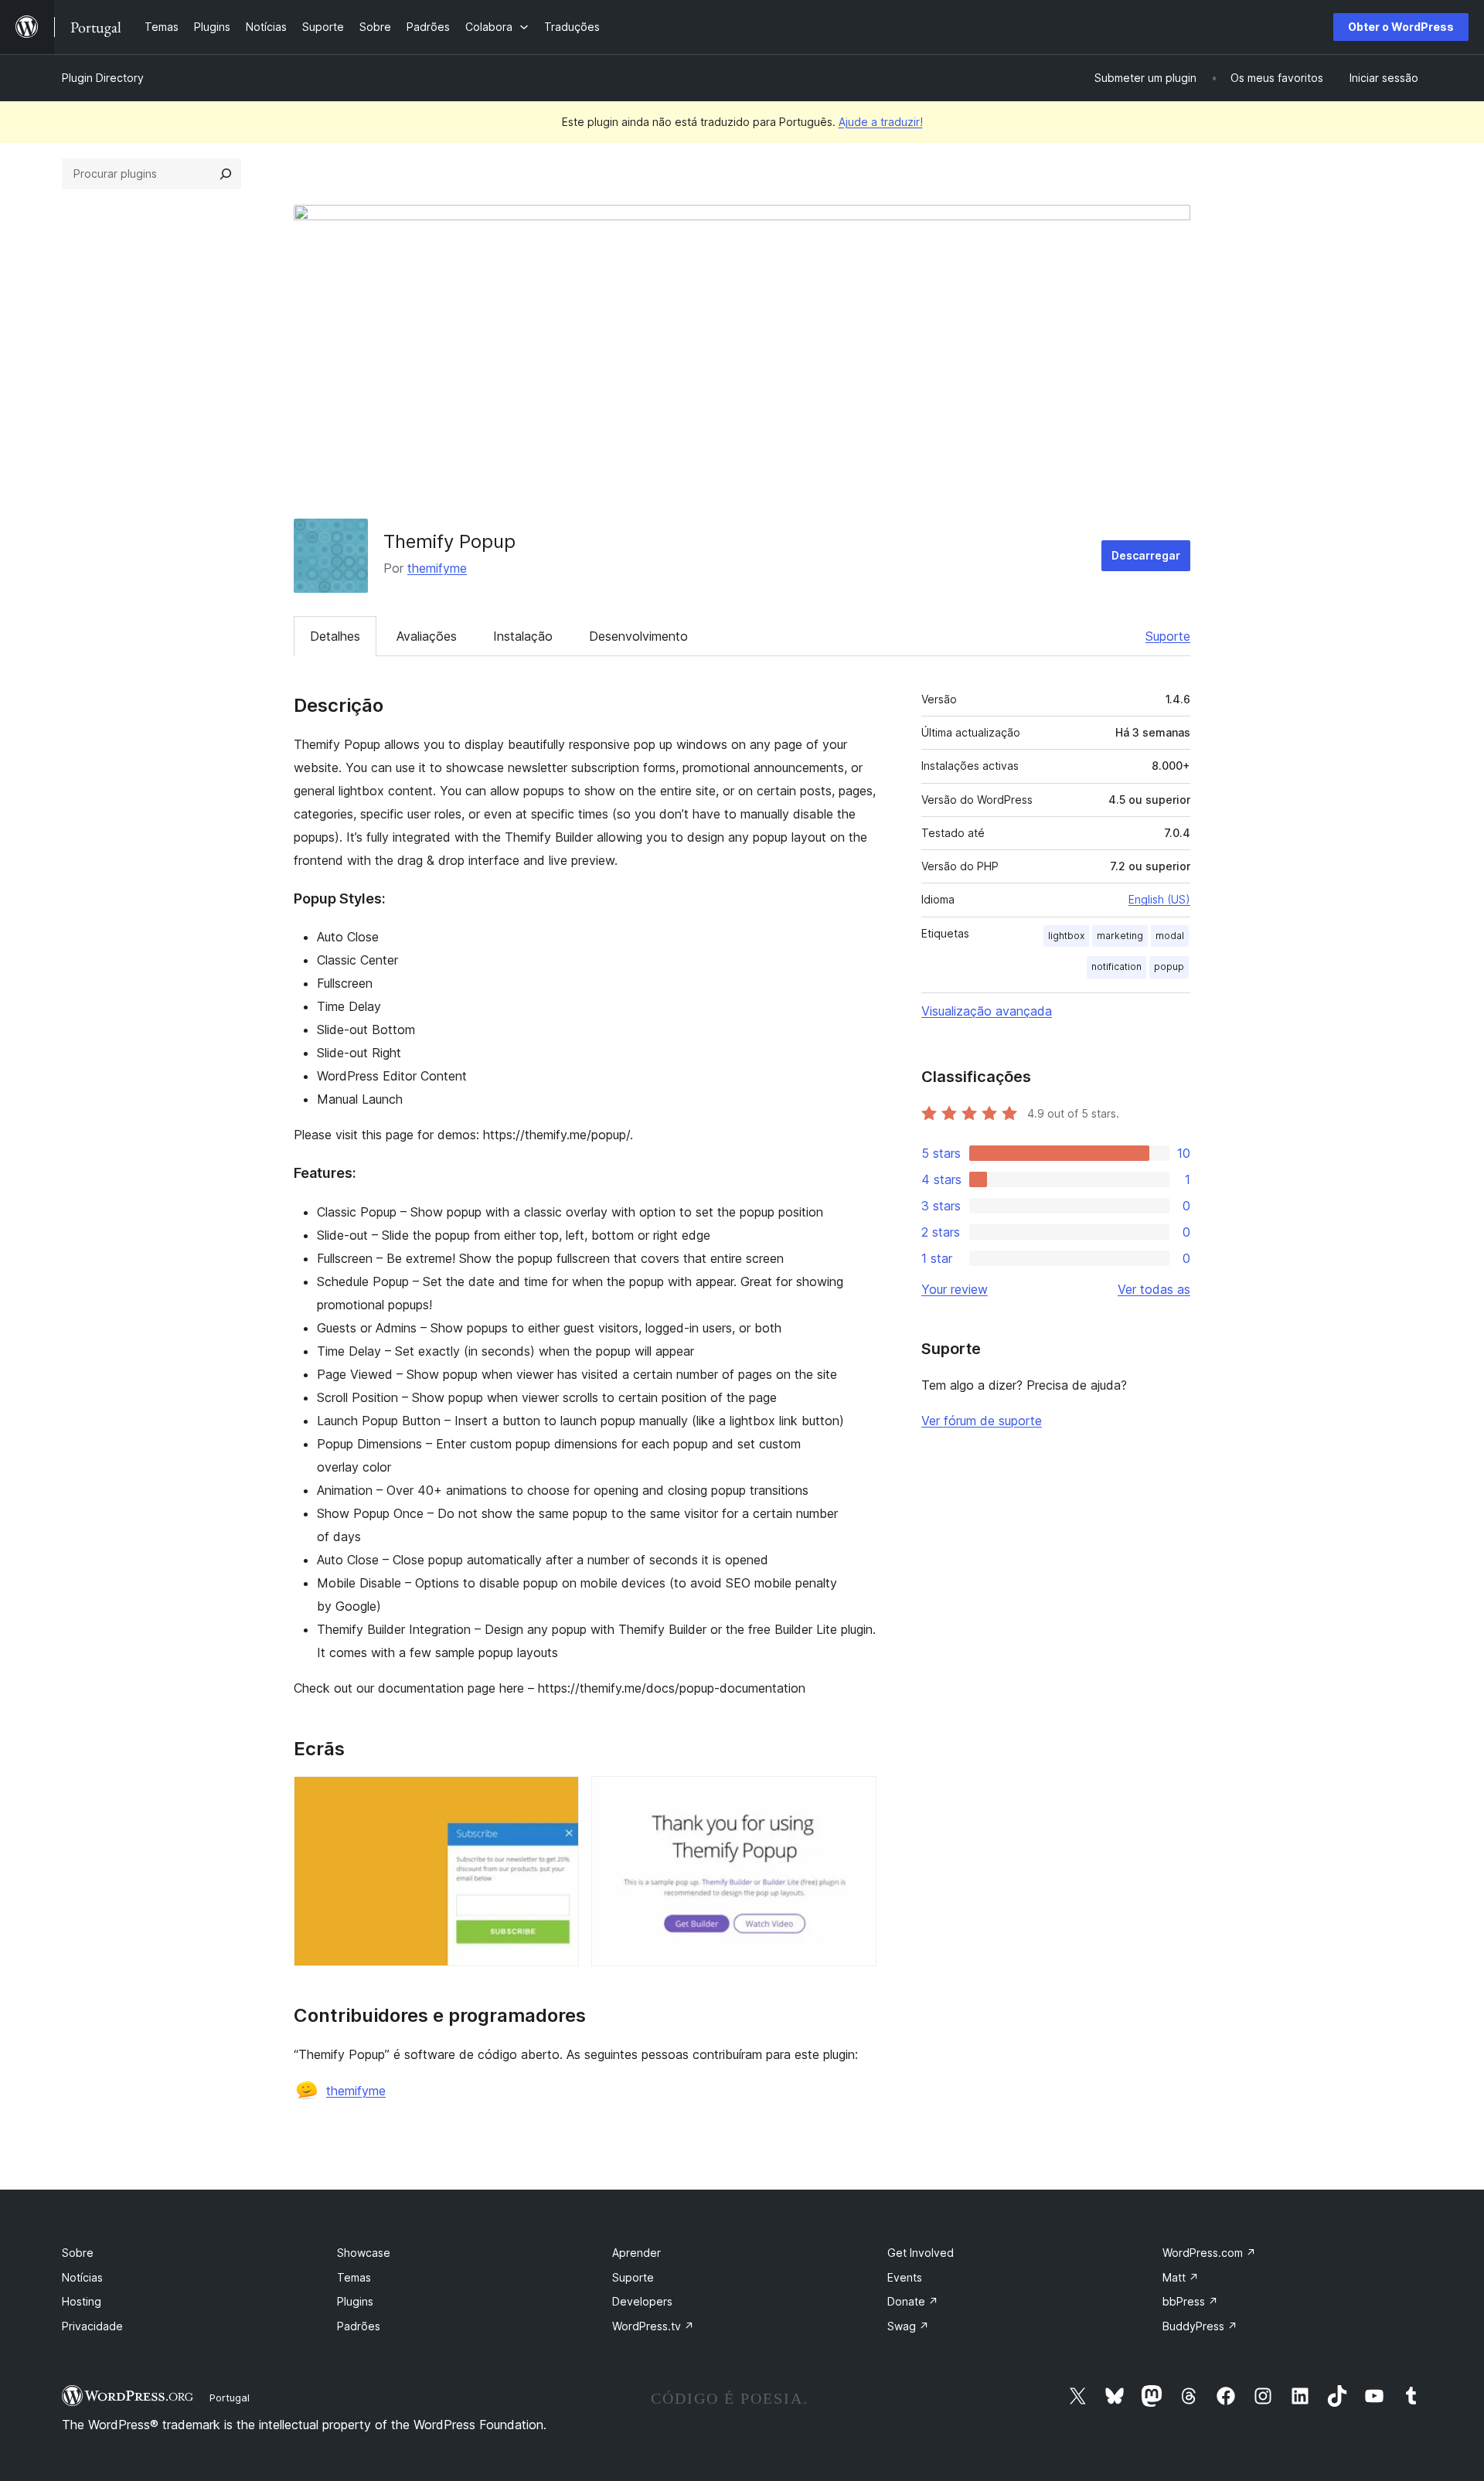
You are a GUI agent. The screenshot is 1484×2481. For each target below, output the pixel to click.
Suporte (1168, 636)
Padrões (359, 2326)
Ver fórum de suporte (982, 1421)
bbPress (1190, 2301)
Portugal (230, 2398)
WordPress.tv (653, 2326)
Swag (908, 2326)
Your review (955, 1289)
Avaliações (427, 636)
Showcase (364, 2253)
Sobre (78, 2253)
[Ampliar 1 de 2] (558, 1797)
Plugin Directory (103, 78)
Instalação (523, 636)
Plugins (355, 2301)
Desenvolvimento (638, 636)
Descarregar (1146, 555)
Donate (913, 2301)
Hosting (82, 2301)
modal (1170, 936)
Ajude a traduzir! (881, 122)
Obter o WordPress (1401, 27)
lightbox (1066, 936)
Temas (354, 2277)
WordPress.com (1209, 2253)
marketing (1120, 936)
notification (1116, 967)
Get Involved (921, 2253)
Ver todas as (1154, 1289)
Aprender (636, 2253)
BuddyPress (1200, 2326)
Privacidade (92, 2326)
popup (1169, 967)
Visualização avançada (987, 1011)
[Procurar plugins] (226, 174)
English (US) (1159, 899)
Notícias (82, 2277)
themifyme (437, 568)
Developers (642, 2301)
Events (905, 2277)
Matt (1181, 2277)
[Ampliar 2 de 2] (856, 1797)
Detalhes (335, 636)
